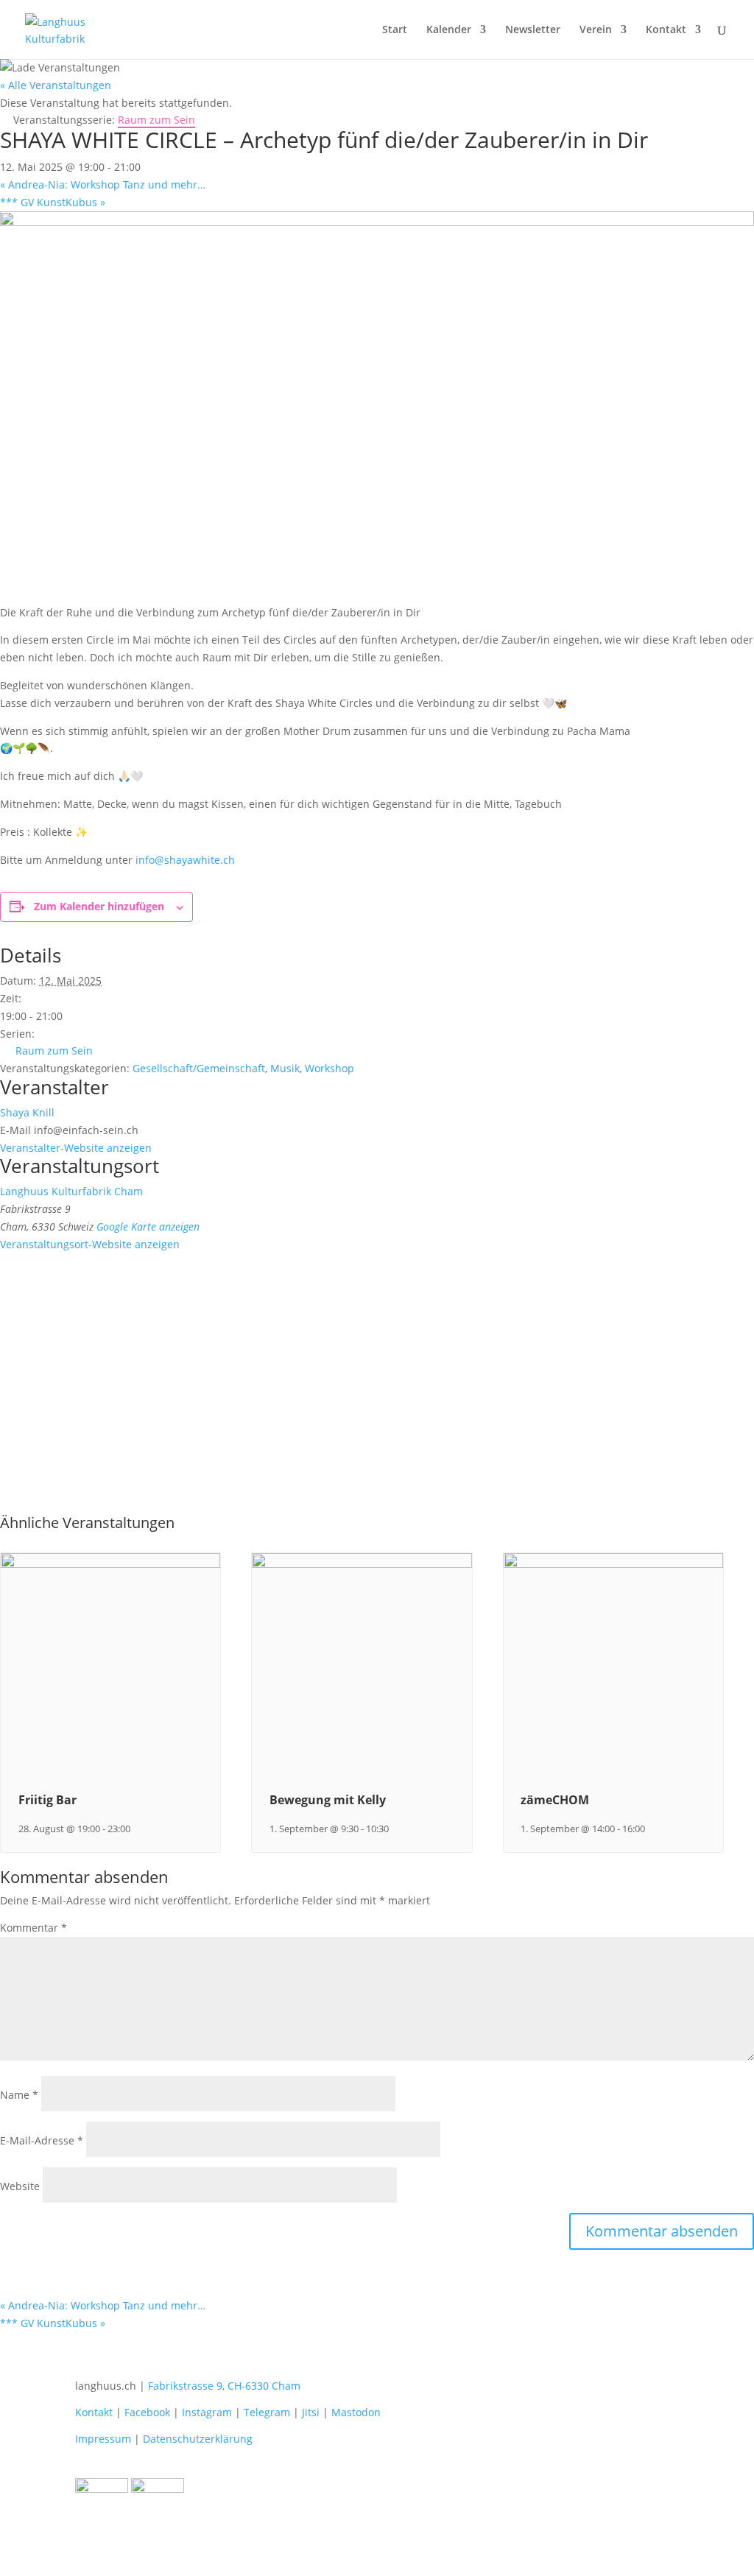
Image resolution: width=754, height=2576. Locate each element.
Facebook (147, 2412)
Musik (285, 1068)
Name (19, 2095)
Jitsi (311, 2412)
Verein (596, 30)
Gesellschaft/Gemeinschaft (199, 1068)
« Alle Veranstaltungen (56, 85)
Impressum (103, 2439)
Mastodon (356, 2412)
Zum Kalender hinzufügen (99, 906)
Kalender (449, 30)
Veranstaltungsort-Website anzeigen (90, 1244)
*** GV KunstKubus (53, 202)
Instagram (207, 2412)
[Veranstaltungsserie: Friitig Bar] (138, 1829)
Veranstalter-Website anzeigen (76, 1148)
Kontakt (666, 30)
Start (395, 30)
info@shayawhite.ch (185, 860)
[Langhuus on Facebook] (102, 2489)
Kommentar (34, 1928)
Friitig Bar (47, 1800)
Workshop (330, 1068)
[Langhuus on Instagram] (158, 2489)
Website (20, 2186)
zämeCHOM (555, 1800)
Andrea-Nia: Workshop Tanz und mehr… (103, 184)
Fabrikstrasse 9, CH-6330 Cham (224, 2386)
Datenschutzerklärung (198, 2439)
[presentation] (110, 1565)
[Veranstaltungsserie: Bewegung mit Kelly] (396, 1829)
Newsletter (533, 30)
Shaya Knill (27, 1112)
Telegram (267, 2412)
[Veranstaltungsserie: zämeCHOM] (652, 1829)
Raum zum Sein (54, 1051)
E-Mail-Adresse (42, 2140)
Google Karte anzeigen (148, 1227)
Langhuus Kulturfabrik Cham (71, 1191)
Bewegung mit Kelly (328, 1800)
